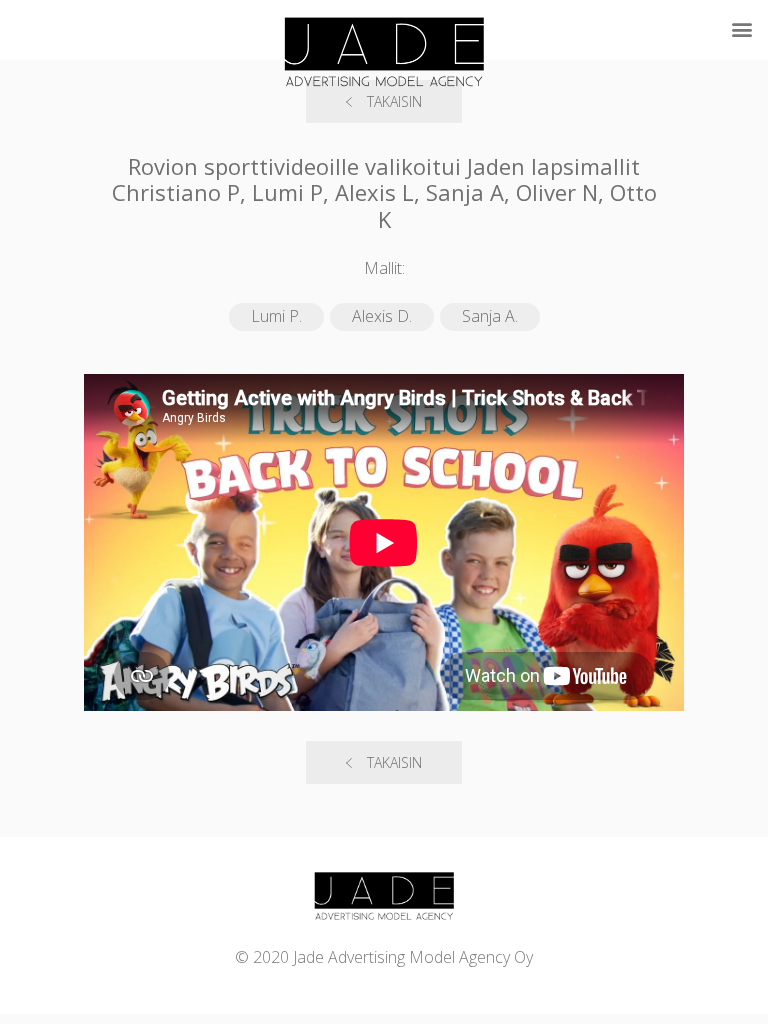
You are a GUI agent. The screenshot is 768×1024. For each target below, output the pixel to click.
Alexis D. (382, 316)
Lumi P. (276, 316)
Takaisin (394, 762)
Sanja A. (490, 316)
